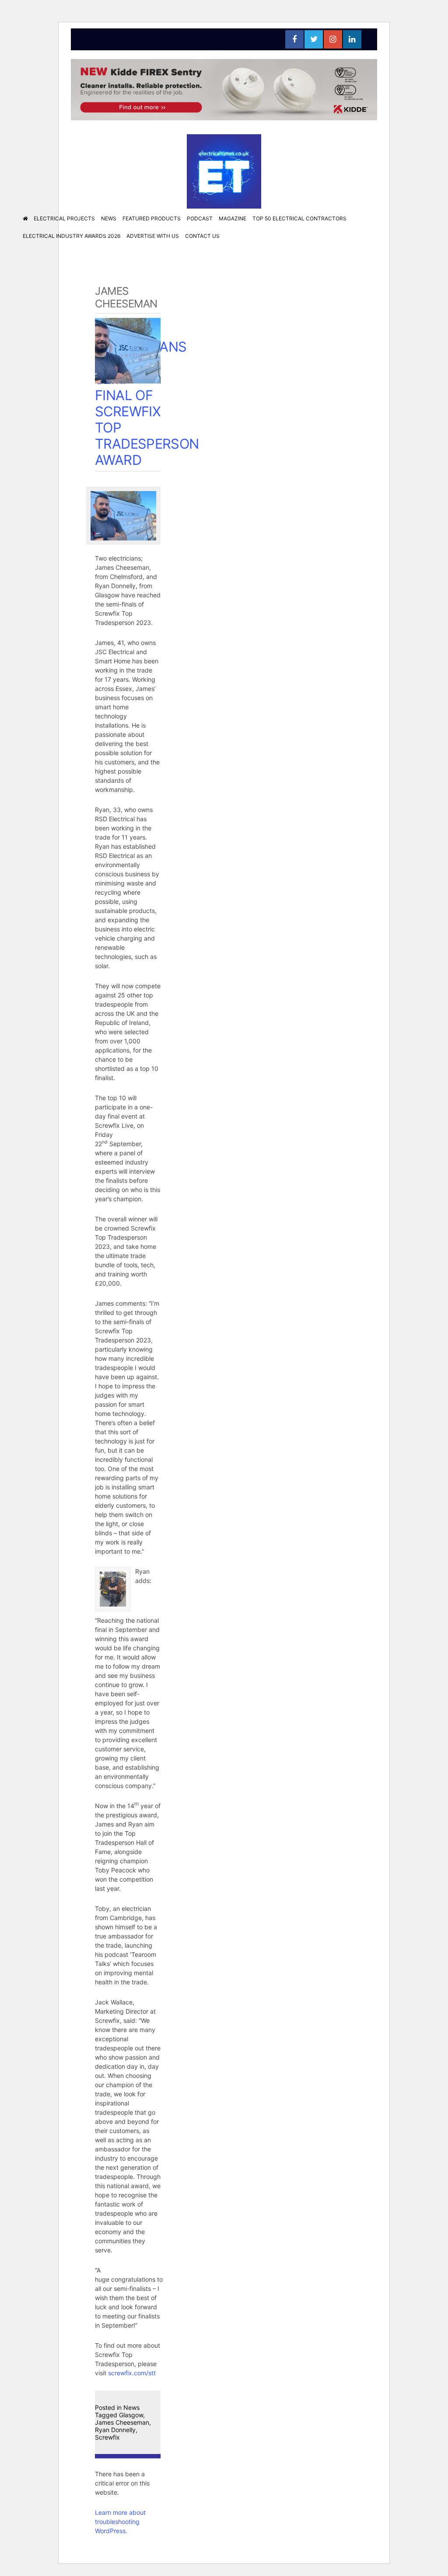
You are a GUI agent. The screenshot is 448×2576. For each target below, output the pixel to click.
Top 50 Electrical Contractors (299, 218)
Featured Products (152, 218)
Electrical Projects (64, 218)
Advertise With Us (153, 236)
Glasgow (131, 2415)
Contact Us (202, 236)
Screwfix (107, 2437)
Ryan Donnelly (115, 2430)
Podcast (200, 218)
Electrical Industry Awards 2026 (72, 236)
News (109, 218)
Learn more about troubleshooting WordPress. (120, 2522)
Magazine (233, 218)
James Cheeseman (122, 2422)
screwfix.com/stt (132, 2373)
